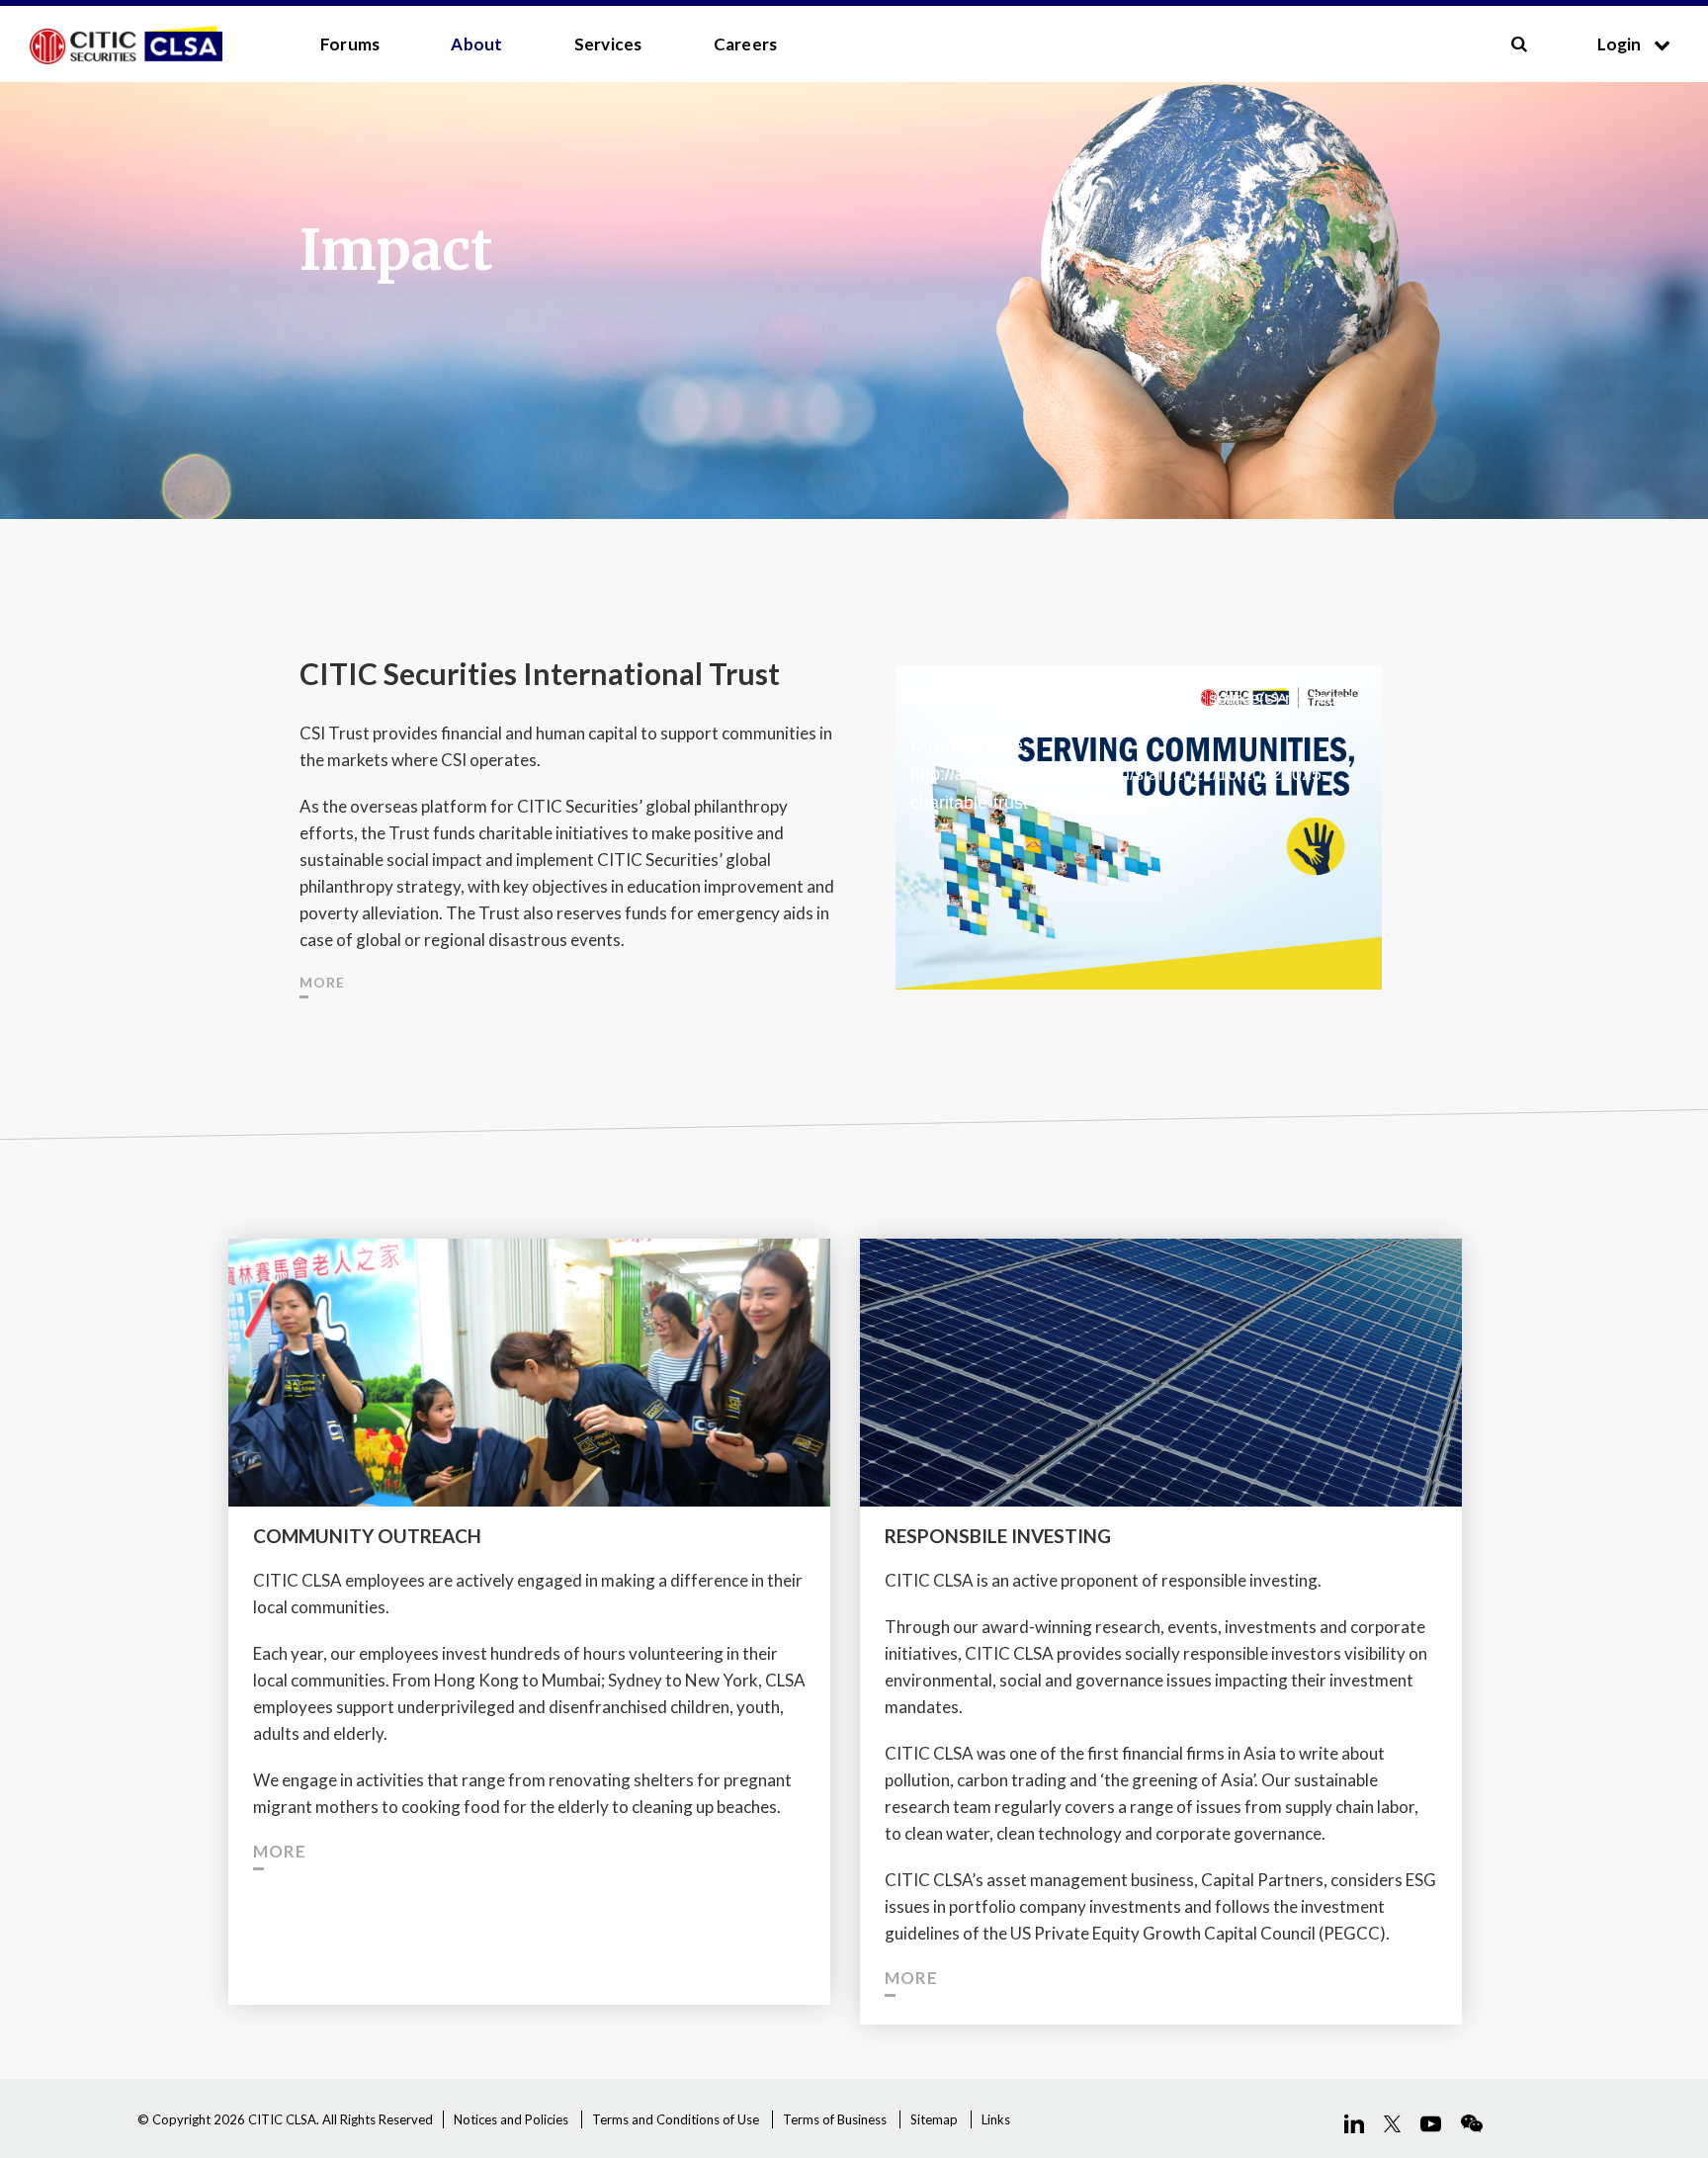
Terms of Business (835, 2119)
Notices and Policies (511, 2119)
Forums (350, 44)
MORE (322, 982)
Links (996, 2119)
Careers (746, 44)
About (476, 44)
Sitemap (934, 2119)
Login (1621, 44)
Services (608, 44)
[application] (1138, 802)
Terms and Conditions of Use (676, 2119)
